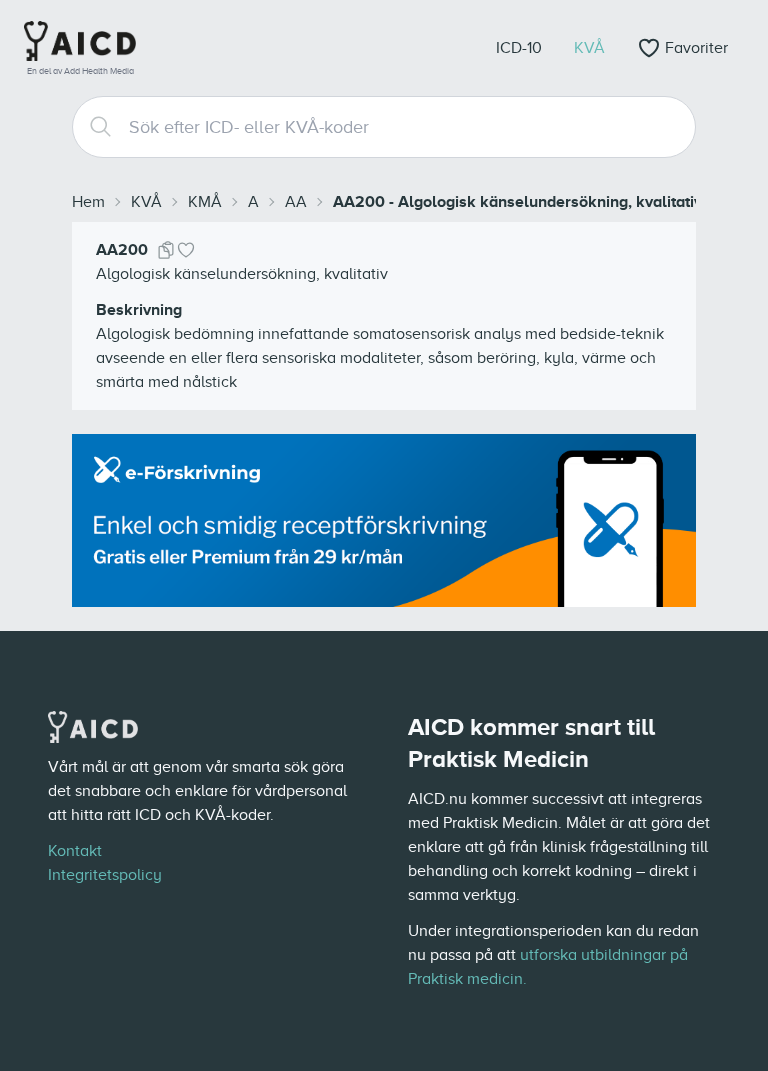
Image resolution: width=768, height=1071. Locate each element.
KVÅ (146, 202)
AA (296, 202)
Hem (88, 202)
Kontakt (75, 851)
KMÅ (205, 202)
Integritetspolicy (105, 875)
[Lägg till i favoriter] (186, 250)
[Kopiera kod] (166, 250)
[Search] (93, 127)
